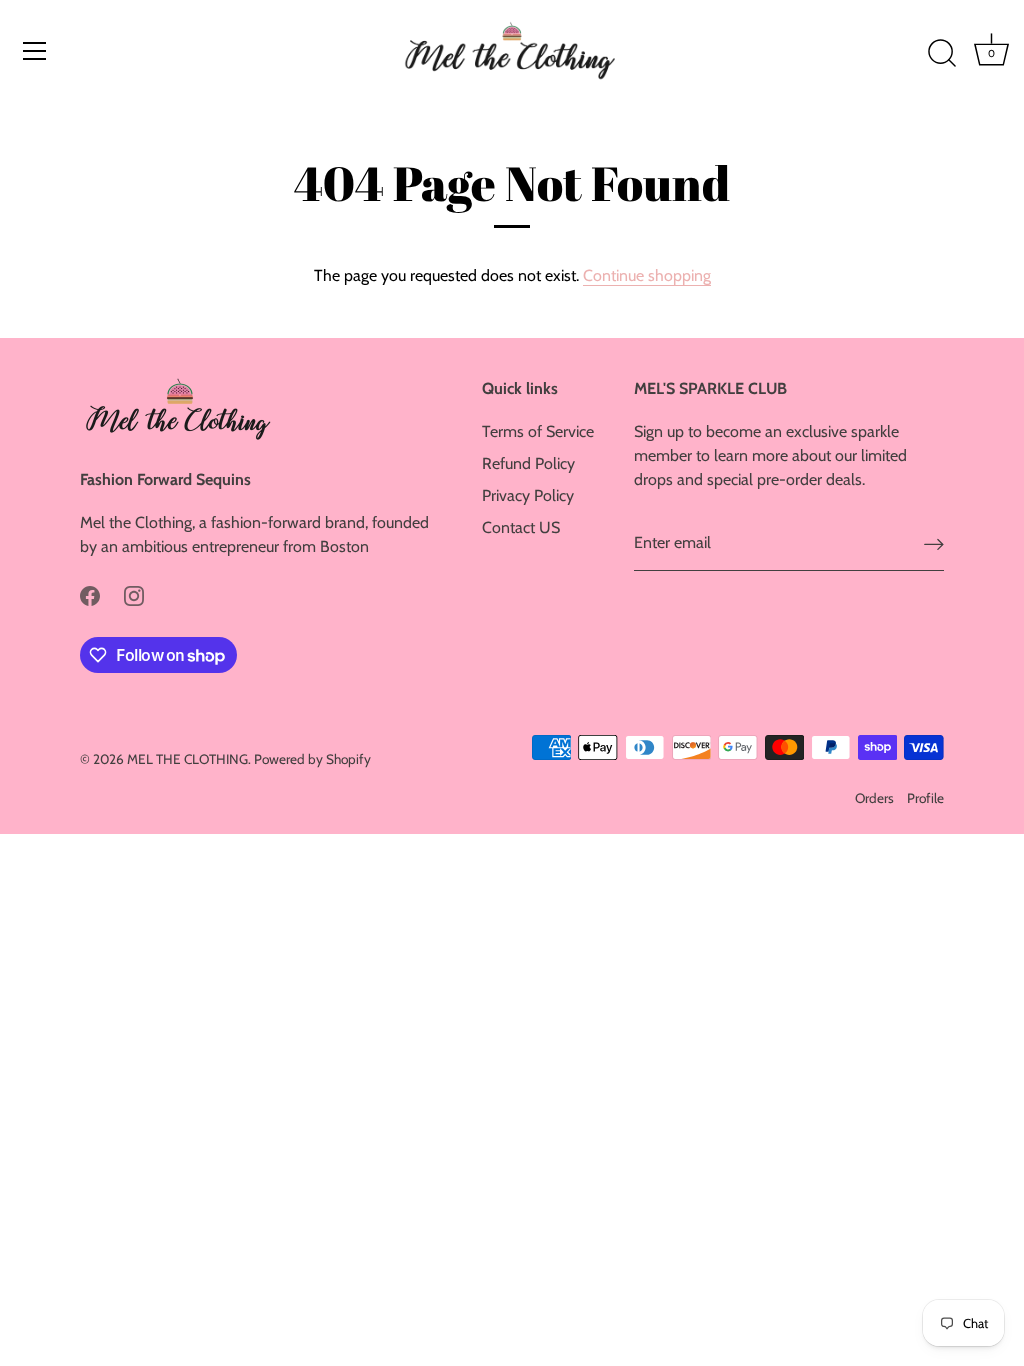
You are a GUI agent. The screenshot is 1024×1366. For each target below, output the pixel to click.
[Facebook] (90, 594)
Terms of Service (538, 431)
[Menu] (35, 51)
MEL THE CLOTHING (187, 759)
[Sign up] (934, 543)
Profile (925, 798)
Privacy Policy (528, 495)
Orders (874, 798)
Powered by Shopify (312, 759)
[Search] (942, 54)
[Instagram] (134, 594)
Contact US (521, 527)
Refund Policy (528, 463)
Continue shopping (647, 275)
